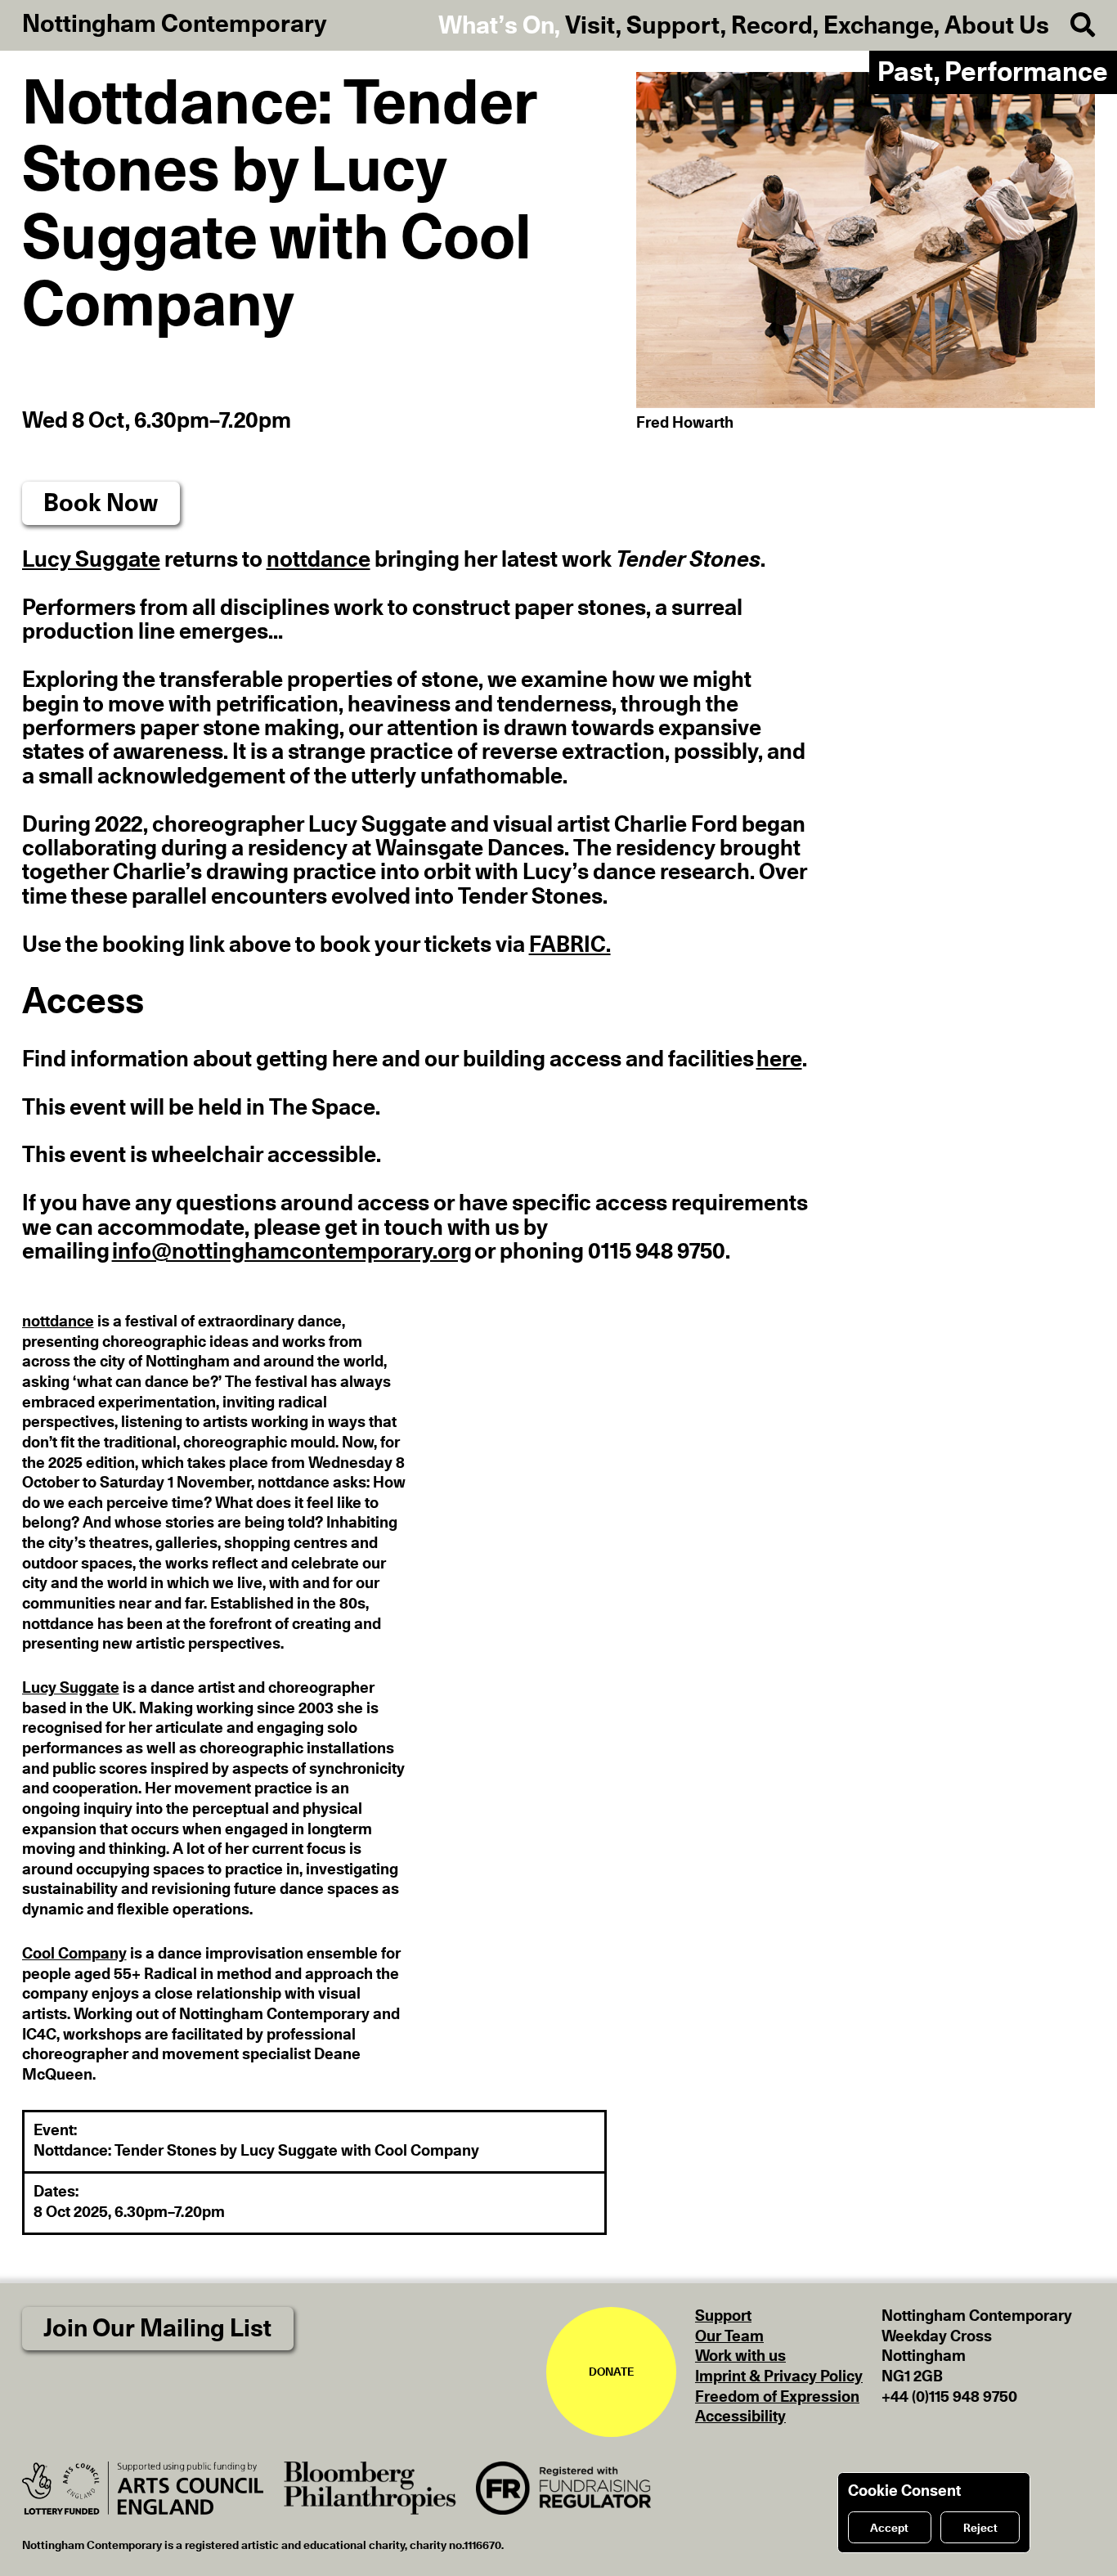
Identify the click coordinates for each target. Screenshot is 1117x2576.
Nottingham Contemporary (175, 25)
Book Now (101, 504)
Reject (980, 2529)
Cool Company (74, 1954)
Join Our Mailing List (157, 2329)
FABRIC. (570, 945)
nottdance (319, 560)
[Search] (1072, 26)
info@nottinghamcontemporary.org (292, 1252)
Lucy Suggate (91, 560)
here (779, 1060)
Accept (889, 2529)
